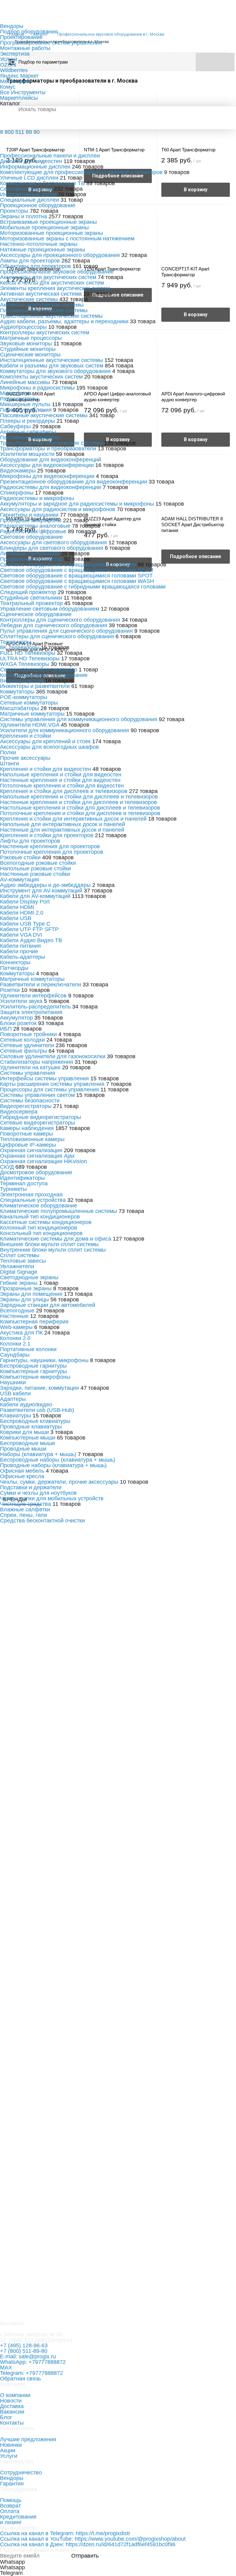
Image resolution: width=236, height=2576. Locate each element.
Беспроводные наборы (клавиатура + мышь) (58, 1460)
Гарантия (12, 2484)
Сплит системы (20, 1255)
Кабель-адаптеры (23, 957)
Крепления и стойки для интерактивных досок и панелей (73, 819)
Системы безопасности (30, 1101)
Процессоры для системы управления (49, 1090)
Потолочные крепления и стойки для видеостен (62, 786)
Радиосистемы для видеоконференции (51, 487)
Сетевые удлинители (27, 1045)
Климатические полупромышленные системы (59, 1211)
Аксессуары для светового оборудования (54, 542)
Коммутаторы (17, 692)
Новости (11, 2401)
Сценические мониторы (30, 355)
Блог (6, 2417)
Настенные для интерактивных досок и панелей (62, 830)
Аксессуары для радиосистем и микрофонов (58, 509)
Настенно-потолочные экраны (39, 244)
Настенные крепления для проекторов (50, 846)
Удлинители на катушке (30, 1067)
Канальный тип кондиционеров (40, 1217)
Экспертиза (15, 54)
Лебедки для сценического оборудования (54, 625)
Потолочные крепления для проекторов (52, 852)
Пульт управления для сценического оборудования (67, 631)
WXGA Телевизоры (25, 664)
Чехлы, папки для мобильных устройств (52, 1498)
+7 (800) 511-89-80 (24, 2351)
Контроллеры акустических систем (45, 332)
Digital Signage (19, 1272)
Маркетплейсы (19, 98)
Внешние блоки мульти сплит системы (49, 1244)
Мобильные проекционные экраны (44, 227)
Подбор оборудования (29, 32)
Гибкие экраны (19, 1283)
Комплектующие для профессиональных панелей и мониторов (82, 172)
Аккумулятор (16, 1018)
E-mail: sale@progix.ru (28, 2356)
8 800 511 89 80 (20, 132)
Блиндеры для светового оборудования (52, 548)
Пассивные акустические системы (44, 310)
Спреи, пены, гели (24, 1515)
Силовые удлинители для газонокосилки (53, 1056)
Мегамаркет (15, 81)
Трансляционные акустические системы (51, 316)
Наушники (13, 1382)
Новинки (11, 2445)
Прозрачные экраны (26, 1288)
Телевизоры (16, 642)
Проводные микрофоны (31, 520)
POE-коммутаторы (24, 697)
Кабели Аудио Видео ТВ (31, 940)
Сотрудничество (21, 2473)
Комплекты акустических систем (41, 377)
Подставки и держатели (31, 1487)
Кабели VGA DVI (21, 935)
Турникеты (13, 1189)
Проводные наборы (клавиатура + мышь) (53, 1465)
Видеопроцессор (22, 681)
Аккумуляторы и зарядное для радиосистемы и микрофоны (77, 504)
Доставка (12, 2406)
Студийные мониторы (28, 349)
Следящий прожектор (28, 592)
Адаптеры (13, 1399)
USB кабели (15, 1393)
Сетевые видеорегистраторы (37, 1123)
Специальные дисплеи (29, 200)
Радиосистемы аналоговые (35, 526)
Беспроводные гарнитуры (33, 1366)
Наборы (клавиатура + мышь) (38, 1454)
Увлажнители (17, 1266)
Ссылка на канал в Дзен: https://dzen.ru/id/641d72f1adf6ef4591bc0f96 (88, 2544)
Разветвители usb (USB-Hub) (37, 1410)
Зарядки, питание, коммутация (39, 1388)
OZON (8, 65)
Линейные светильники (30, 554)
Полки (8, 752)
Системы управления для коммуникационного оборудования (79, 719)
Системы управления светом (37, 1095)
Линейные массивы (25, 382)
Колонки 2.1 (15, 1344)
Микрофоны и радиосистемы (37, 388)
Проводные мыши (23, 1449)
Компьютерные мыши (28, 1438)
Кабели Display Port (25, 902)
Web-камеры (16, 1327)
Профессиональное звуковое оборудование (57, 272)
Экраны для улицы (24, 1300)
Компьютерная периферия (34, 1322)
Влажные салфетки (25, 1509)
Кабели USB (16, 918)
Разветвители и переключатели (41, 985)
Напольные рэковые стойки (35, 868)
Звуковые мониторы (26, 344)
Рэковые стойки (20, 857)
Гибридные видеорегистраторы (41, 1117)
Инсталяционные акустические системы (51, 360)
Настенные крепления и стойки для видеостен (60, 780)
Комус (8, 87)
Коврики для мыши (24, 1432)
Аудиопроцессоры (23, 327)
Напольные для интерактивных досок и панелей (63, 824)
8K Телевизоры (20, 647)
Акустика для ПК (21, 1333)
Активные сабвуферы (28, 432)
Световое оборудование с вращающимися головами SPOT (76, 576)
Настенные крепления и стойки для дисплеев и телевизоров (79, 802)
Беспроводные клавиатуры (35, 1421)
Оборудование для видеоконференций (51, 460)
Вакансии (12, 2412)
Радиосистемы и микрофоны (37, 498)
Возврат (10, 2506)
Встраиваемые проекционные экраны (48, 222)
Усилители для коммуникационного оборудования (65, 730)
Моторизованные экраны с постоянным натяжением (67, 239)
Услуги (9, 59)
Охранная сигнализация (31, 1150)
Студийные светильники (31, 598)
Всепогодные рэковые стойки (38, 863)
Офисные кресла (22, 1476)
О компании (15, 2395)
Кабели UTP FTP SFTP (29, 929)
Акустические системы (29, 299)
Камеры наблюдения (27, 1128)
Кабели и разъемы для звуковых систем (52, 366)
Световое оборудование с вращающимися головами (68, 565)
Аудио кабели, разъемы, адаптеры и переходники (64, 321)
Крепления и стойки (26, 736)
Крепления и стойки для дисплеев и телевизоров (64, 791)
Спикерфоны (17, 493)
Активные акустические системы (42, 305)
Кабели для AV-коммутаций (35, 896)
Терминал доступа (24, 1183)
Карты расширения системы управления (52, 1084)
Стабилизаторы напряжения (37, 1062)
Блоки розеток (18, 1023)
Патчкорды (14, 968)
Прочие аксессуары (25, 758)
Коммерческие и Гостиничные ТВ (42, 183)
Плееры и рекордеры (28, 421)
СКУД (7, 1167)
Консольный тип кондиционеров (41, 1233)
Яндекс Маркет (19, 76)
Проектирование (21, 37)
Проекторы (14, 211)
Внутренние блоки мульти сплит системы (53, 1250)
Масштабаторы (20, 708)
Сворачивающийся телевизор (39, 670)
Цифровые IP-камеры (28, 1145)
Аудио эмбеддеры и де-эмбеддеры (45, 885)
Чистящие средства (26, 1504)
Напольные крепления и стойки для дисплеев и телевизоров (79, 797)
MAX (6, 2368)
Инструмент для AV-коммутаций (41, 891)
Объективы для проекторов (35, 266)
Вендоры (12, 26)
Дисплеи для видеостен (31, 161)
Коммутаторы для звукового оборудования (55, 371)
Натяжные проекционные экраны (43, 250)
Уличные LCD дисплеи (29, 178)
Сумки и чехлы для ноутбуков (38, 1493)
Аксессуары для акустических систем (48, 277)
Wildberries (14, 70)
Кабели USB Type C (25, 924)
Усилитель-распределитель (35, 1007)
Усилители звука (21, 1001)
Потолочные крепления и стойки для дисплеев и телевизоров (80, 813)
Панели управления (26, 410)
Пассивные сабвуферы (30, 437)
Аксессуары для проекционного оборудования (61, 255)
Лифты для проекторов (30, 841)
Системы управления (28, 1073)
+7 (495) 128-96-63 (24, 2345)
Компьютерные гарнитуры (33, 1371)
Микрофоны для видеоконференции (48, 476)
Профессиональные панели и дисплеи (50, 156)
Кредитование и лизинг (18, 2520)
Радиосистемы (19, 399)
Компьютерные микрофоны (35, 1377)
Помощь (11, 2500)
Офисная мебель (22, 1471)
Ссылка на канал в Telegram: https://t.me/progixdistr (65, 2533)
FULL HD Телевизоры (28, 653)
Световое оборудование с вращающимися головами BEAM (77, 570)
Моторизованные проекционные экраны (51, 233)
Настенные (14, 1316)
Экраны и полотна (24, 216)
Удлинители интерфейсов (33, 996)
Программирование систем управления (51, 43)
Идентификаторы (22, 1178)
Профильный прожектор (31, 559)
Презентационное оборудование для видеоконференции (74, 482)
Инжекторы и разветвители (35, 686)
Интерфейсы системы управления (44, 1078)
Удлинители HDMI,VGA (30, 725)
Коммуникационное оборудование (44, 675)
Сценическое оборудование (36, 614)
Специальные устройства (33, 1200)
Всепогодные (17, 1311)
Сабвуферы (15, 426)
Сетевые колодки (22, 1040)
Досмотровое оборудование (36, 1172)
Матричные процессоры (31, 338)
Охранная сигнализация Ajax (37, 1156)
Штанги (10, 763)
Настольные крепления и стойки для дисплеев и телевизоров (80, 808)
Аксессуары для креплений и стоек (45, 741)
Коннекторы (15, 962)
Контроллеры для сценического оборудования (60, 620)
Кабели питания (20, 946)
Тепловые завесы (23, 1261)
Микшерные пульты (25, 404)
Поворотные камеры (26, 1134)
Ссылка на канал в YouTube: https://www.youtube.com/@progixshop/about (93, 2539)
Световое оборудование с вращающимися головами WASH (77, 581)
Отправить (85, 2556)
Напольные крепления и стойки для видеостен (61, 775)
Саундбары (15, 1355)
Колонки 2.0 (15, 1338)
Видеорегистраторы (26, 1106)
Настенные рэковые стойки (35, 874)
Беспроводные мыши (28, 1443)
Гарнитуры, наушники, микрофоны (44, 1360)
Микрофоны (16, 393)
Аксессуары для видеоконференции (47, 465)
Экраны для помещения (31, 1294)
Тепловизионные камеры (32, 1139)
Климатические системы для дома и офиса (56, 1239)
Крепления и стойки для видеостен (45, 769)
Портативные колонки (28, 1349)
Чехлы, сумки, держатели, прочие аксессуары (59, 1482)
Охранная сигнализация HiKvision (43, 1161)
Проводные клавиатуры (31, 1427)
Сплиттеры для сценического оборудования (57, 636)
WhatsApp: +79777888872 (33, 2362)
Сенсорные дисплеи (26, 189)
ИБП (6, 1029)
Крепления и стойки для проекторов (47, 835)
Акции (8, 2450)
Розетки (10, 990)
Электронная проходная (31, 1195)
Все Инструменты (23, 92)
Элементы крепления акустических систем (55, 288)
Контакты (12, 2423)
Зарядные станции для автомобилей (48, 1305)
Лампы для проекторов (30, 261)
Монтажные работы (25, 48)
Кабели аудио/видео (26, 1405)
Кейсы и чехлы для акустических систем (52, 283)
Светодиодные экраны (29, 1277)
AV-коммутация (20, 880)
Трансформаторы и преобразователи (48, 449)
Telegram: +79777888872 (31, 2373)
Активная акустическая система (42, 294)
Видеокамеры (18, 471)
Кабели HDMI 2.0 (22, 913)
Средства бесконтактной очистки (42, 1521)
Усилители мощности (27, 454)
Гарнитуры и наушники (29, 515)
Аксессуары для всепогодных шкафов (49, 747)
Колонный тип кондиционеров (39, 1228)
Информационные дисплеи (35, 167)
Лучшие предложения (28, 2439)
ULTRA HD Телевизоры (31, 659)
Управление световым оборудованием (50, 609)
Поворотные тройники (28, 1034)
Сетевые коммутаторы (29, 703)
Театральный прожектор (31, 603)
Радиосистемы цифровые (33, 531)
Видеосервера (19, 1112)
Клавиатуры (16, 1416)
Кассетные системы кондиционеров (46, 1222)
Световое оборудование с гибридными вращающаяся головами (83, 587)
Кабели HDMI (17, 907)
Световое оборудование (31, 537)
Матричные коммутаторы (32, 714)
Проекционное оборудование (38, 205)
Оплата (10, 2511)
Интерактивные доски (28, 194)
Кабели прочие (19, 951)
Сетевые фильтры (24, 1051)
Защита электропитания (31, 1012)
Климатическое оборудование (39, 1206)
